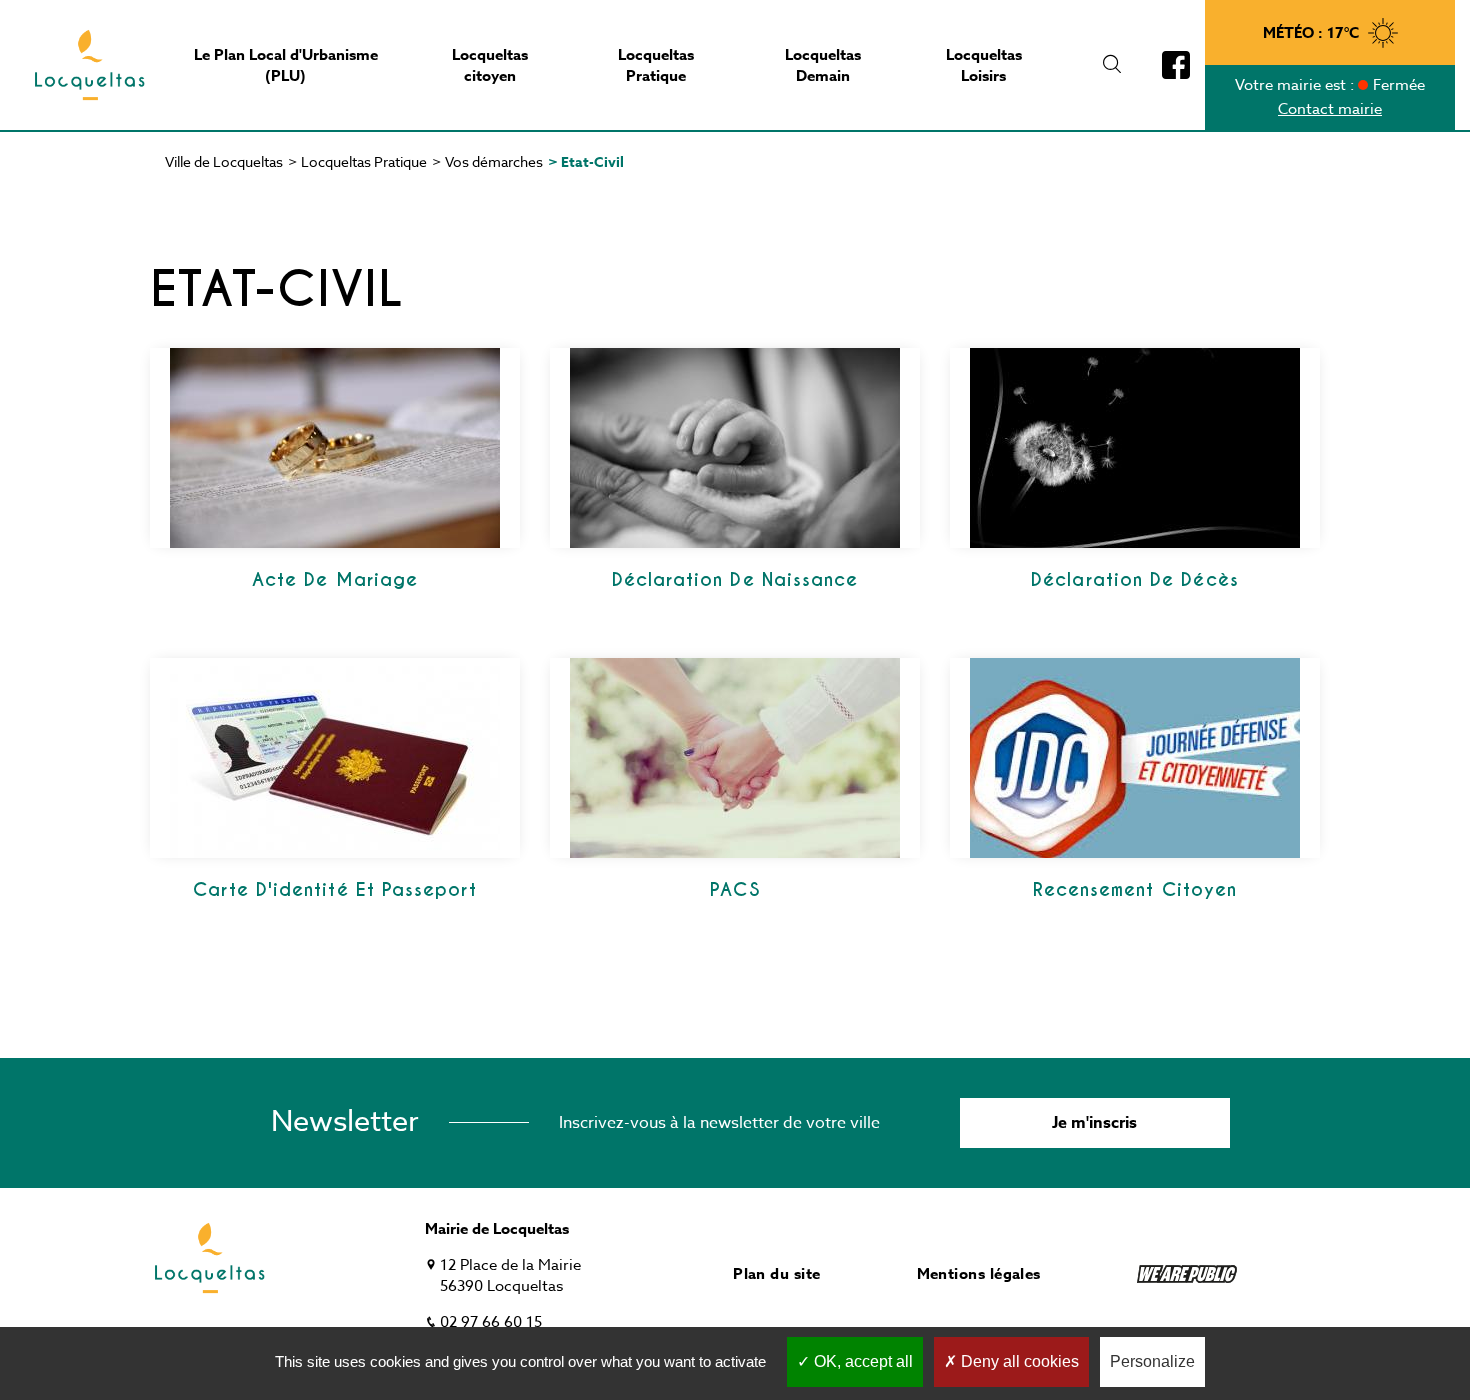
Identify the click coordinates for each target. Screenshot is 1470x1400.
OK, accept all (861, 1361)
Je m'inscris (1094, 1123)
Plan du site (776, 1273)
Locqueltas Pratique (364, 161)
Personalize (1152, 1361)
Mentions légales (979, 1273)
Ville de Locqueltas (224, 161)
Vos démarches (494, 161)
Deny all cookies (1018, 1361)
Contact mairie (1330, 109)
